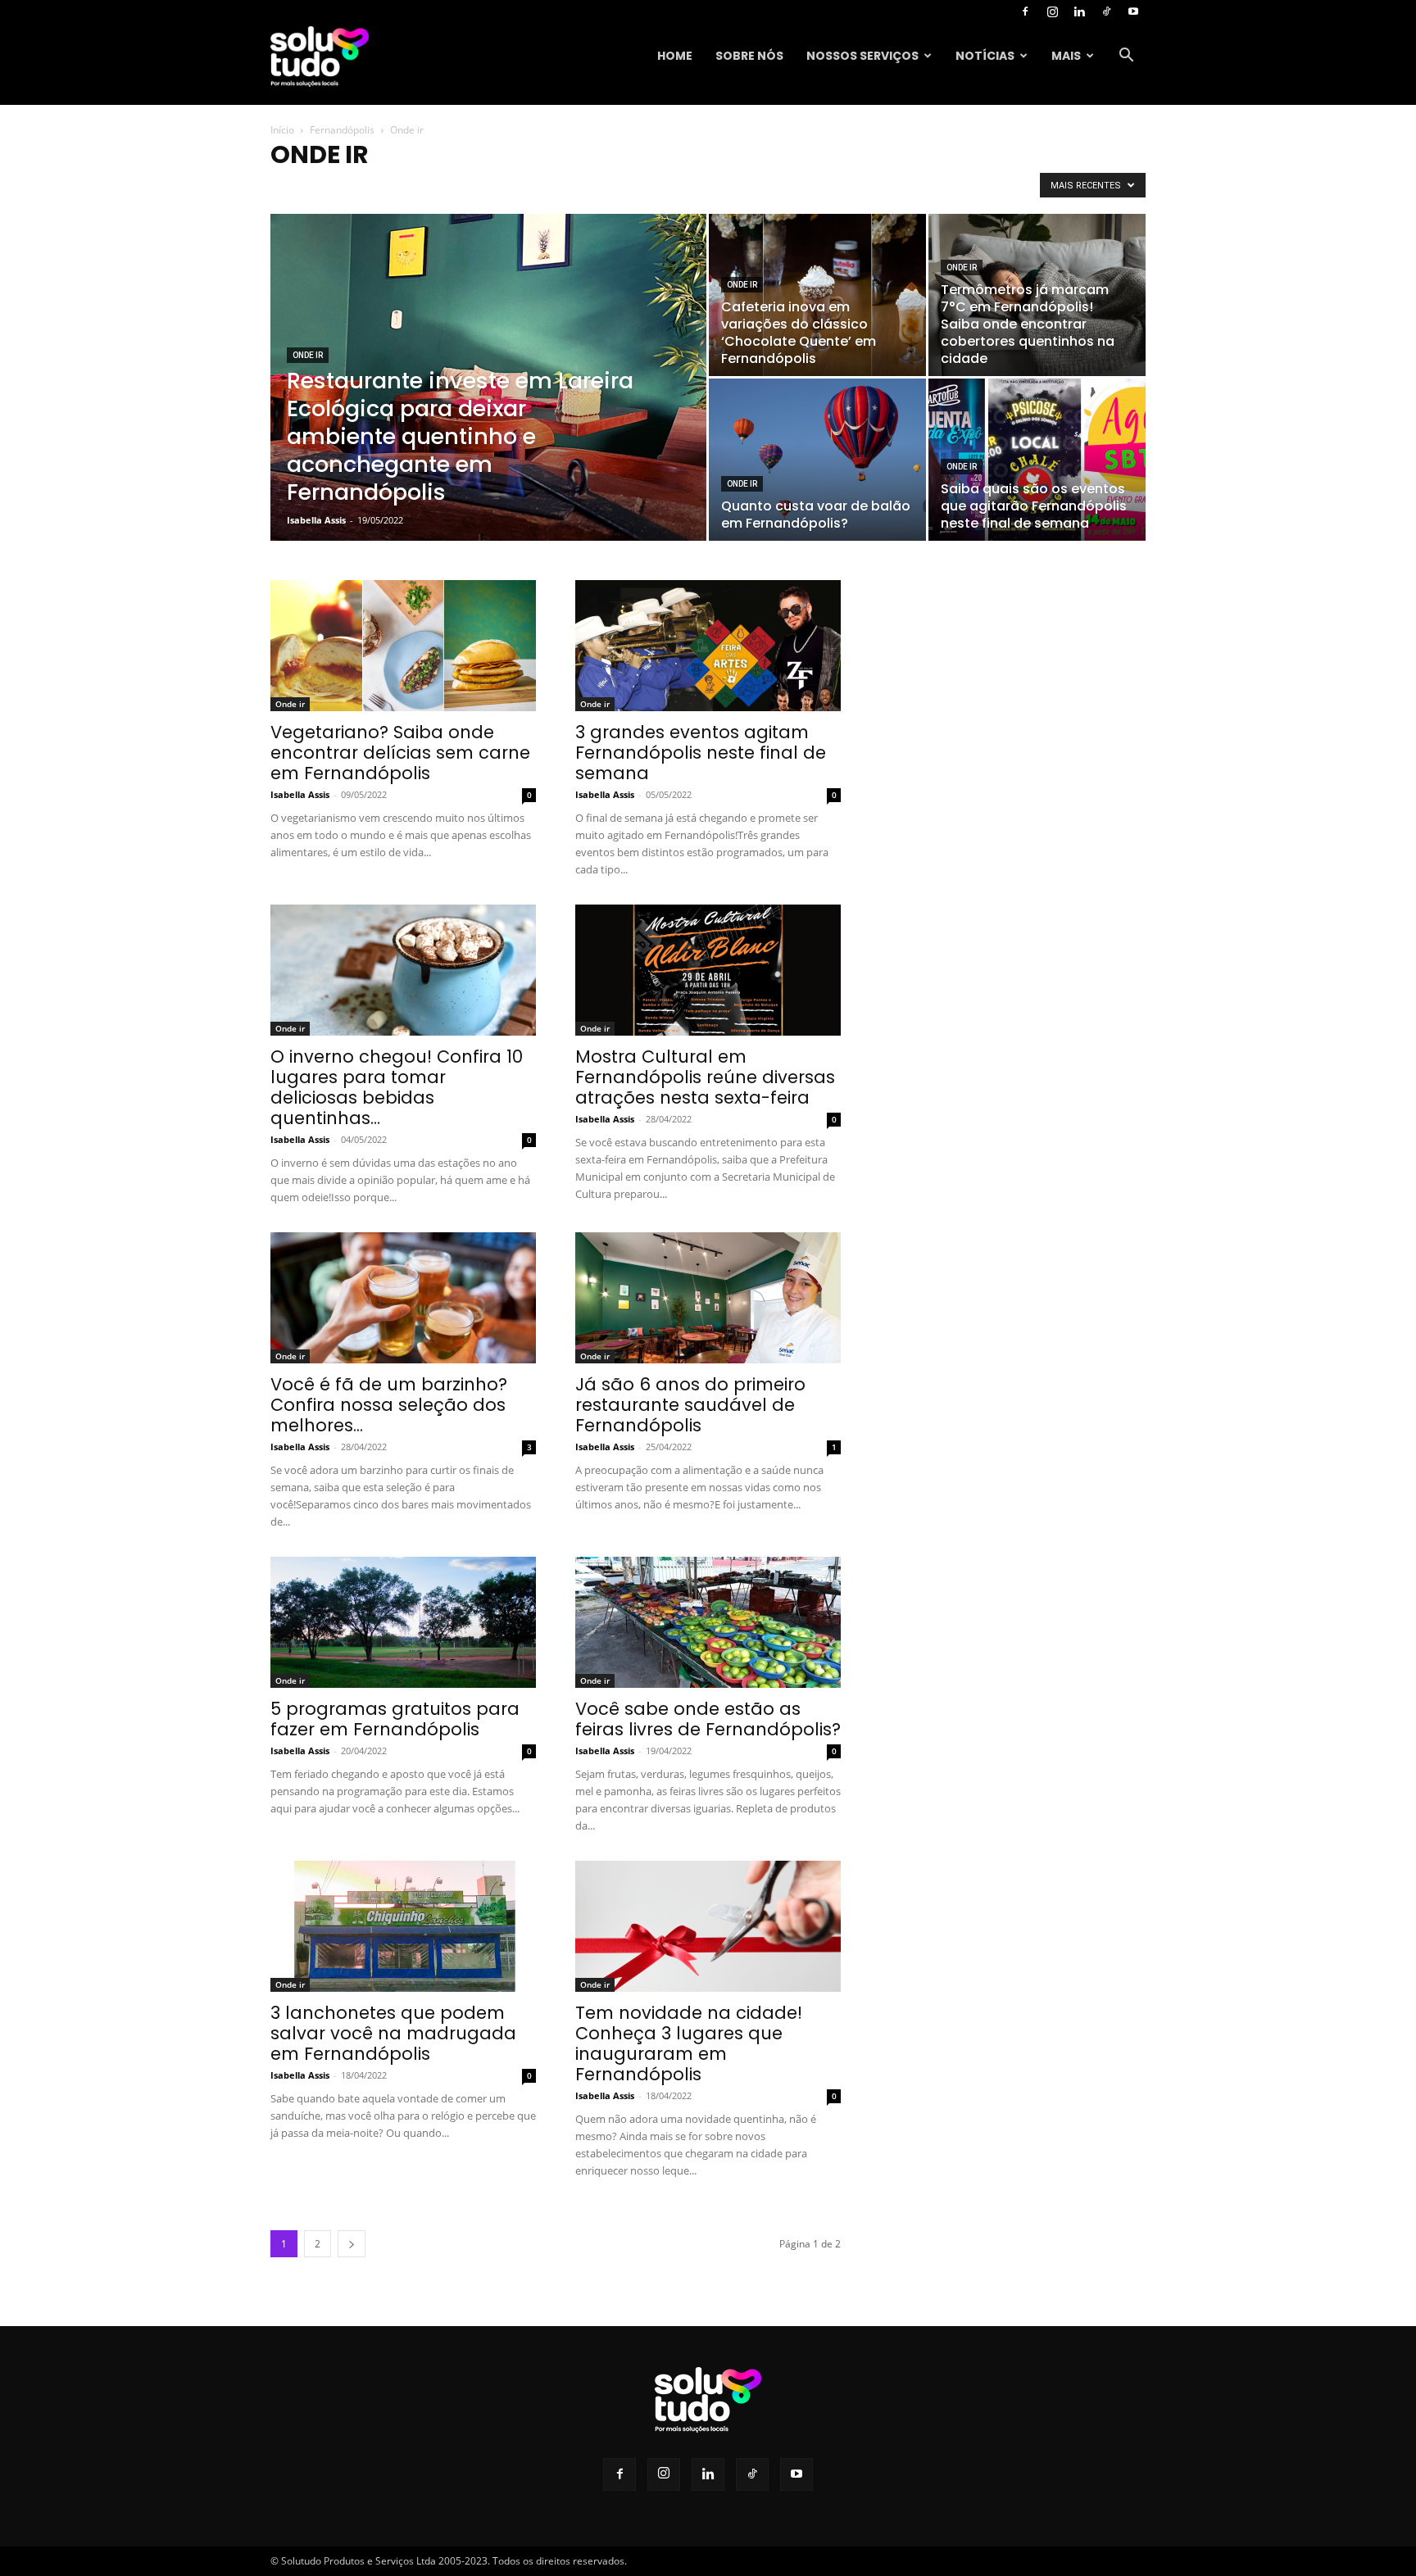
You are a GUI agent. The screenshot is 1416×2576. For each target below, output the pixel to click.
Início (282, 130)
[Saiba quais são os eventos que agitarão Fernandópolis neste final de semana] (1037, 460)
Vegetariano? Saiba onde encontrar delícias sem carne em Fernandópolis (400, 753)
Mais (1066, 56)
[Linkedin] (1079, 11)
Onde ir (308, 355)
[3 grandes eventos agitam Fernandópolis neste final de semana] (708, 646)
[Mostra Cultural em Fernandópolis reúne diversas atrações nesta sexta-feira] (708, 970)
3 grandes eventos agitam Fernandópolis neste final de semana (701, 753)
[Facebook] (1025, 11)
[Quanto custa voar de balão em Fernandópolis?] (817, 460)
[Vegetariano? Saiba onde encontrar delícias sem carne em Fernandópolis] (403, 646)
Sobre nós (749, 56)
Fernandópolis (342, 130)
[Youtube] (1133, 11)
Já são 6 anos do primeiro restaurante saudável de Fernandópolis (690, 1405)
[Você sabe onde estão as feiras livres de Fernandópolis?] (708, 1622)
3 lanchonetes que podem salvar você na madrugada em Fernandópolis (393, 2033)
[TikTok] (1106, 11)
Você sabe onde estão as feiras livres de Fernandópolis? (708, 1719)
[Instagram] (1052, 11)
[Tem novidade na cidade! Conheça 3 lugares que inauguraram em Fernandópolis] (708, 1926)
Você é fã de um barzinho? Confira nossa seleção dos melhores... (389, 1405)
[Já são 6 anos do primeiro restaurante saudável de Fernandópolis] (708, 1298)
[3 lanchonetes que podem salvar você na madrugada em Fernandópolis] (403, 1926)
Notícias (985, 56)
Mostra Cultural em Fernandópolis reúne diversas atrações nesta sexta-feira (705, 1077)
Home (675, 56)
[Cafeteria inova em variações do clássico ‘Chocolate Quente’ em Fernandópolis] (817, 295)
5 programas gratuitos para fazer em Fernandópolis (395, 1719)
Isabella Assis (316, 520)
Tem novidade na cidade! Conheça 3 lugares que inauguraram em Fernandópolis (689, 2043)
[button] (1126, 57)
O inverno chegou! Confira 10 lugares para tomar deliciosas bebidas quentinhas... (397, 1087)
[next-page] (352, 2244)
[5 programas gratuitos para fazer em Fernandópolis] (403, 1622)
